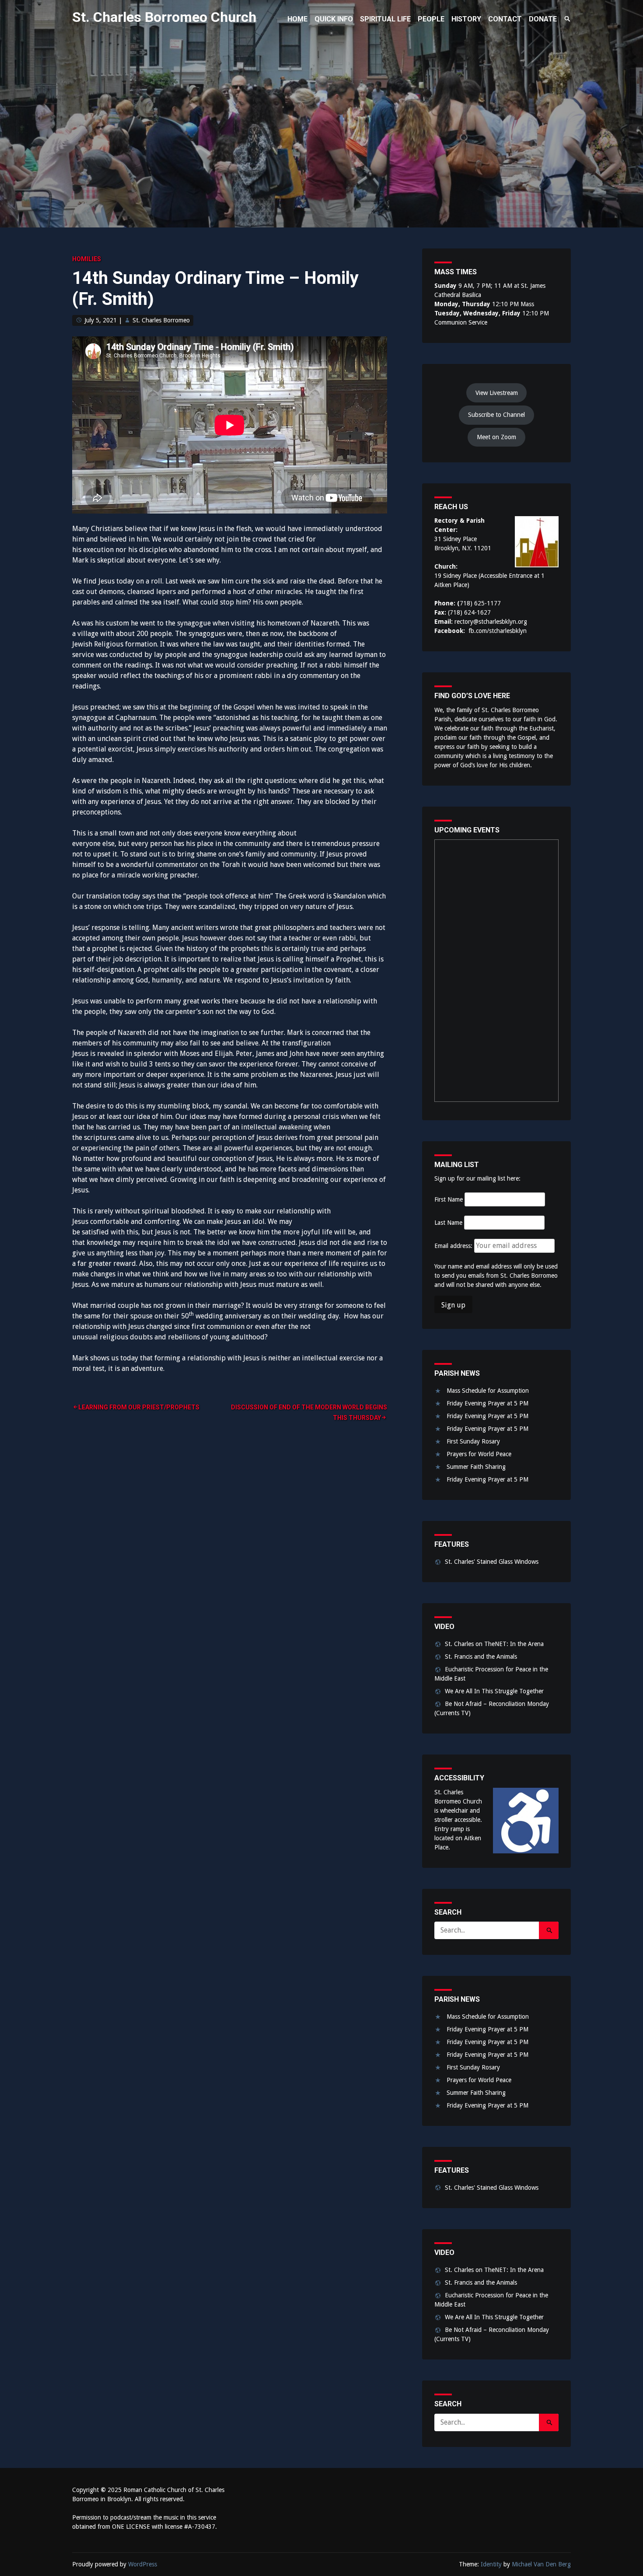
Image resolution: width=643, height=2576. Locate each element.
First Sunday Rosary (473, 1441)
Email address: (454, 1246)
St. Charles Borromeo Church (164, 17)
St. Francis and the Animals (481, 1657)
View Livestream (497, 393)
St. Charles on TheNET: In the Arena (494, 1644)
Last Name (448, 1223)
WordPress (143, 2564)
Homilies (87, 259)
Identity (491, 2564)
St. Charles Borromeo (161, 320)
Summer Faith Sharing (476, 1467)
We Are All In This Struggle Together (494, 1691)
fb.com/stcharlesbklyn (498, 631)
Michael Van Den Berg (541, 2564)
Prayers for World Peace (479, 1454)
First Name (449, 1199)
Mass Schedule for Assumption (488, 1391)
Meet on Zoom (496, 437)
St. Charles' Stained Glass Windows (492, 1562)
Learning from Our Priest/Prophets (139, 1407)
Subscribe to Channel (496, 415)
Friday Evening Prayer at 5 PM (487, 1403)
